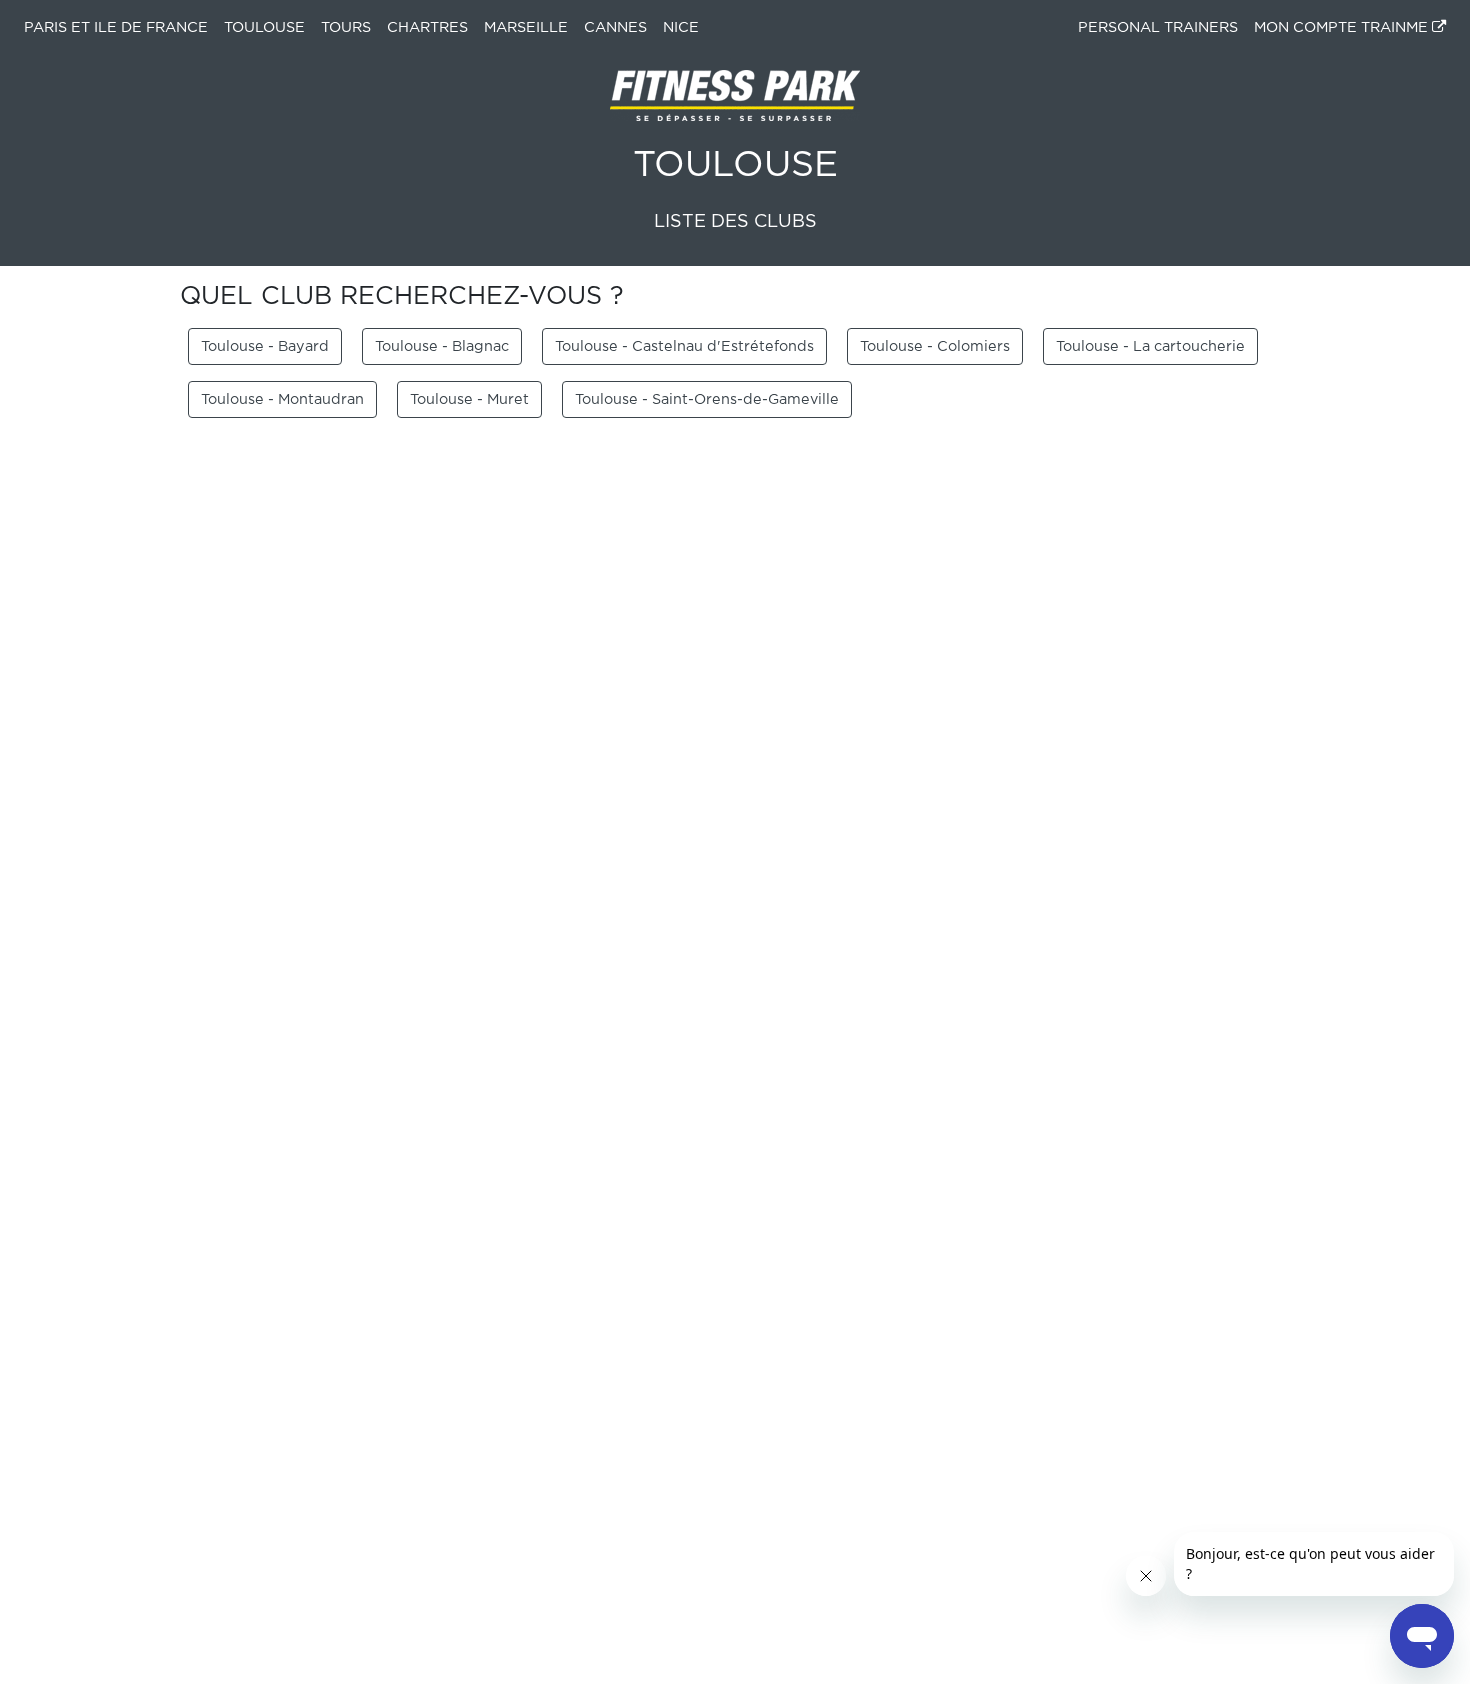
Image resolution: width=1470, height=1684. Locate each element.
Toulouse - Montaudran (282, 399)
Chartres (427, 27)
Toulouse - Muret (469, 399)
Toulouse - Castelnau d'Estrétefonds (684, 346)
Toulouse (264, 27)
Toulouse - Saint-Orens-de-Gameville (707, 399)
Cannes (615, 27)
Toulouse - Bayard (265, 346)
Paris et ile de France (116, 27)
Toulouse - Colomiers (935, 346)
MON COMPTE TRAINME (1343, 27)
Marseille (526, 27)
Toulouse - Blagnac (442, 346)
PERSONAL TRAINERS (1158, 27)
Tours (346, 27)
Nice (681, 27)
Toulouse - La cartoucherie (1150, 346)
